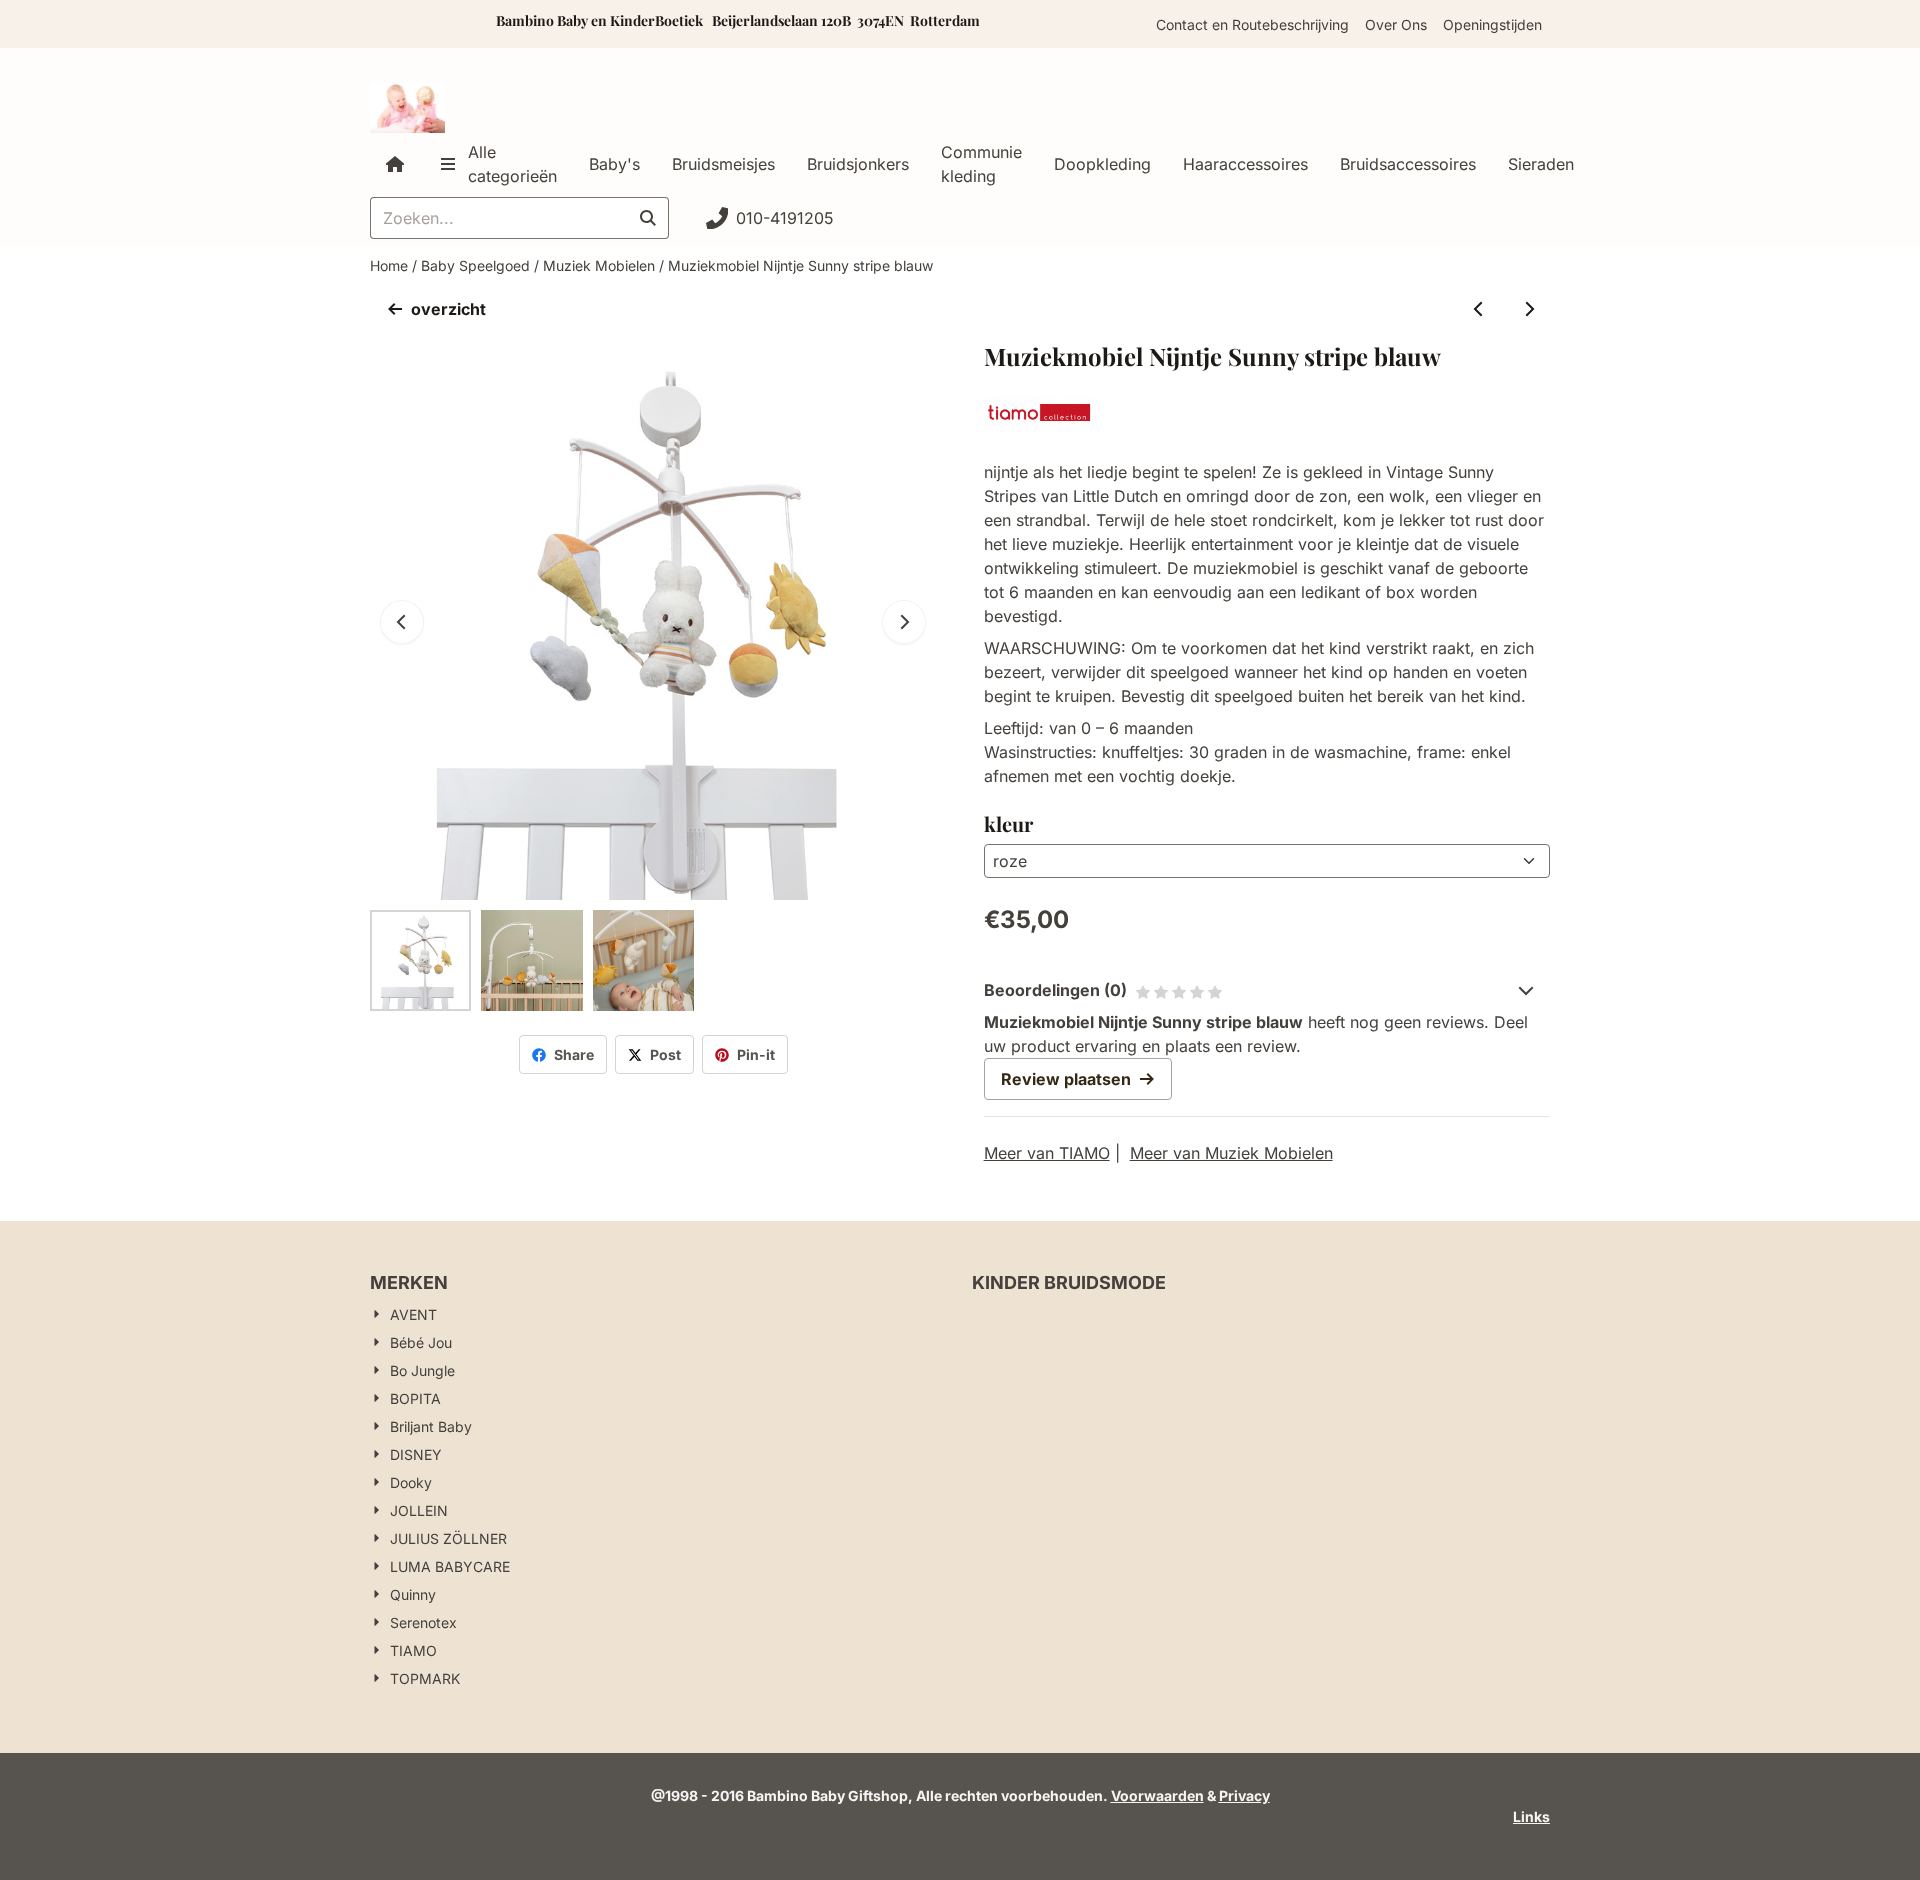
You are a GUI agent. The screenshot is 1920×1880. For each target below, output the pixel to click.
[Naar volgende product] (1529, 309)
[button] (904, 622)
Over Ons (1396, 24)
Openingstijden (1492, 24)
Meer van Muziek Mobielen (1231, 1153)
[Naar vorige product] (1479, 309)
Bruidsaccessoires (1408, 164)
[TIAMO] (1040, 424)
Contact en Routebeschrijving (1252, 24)
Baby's (614, 164)
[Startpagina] (395, 164)
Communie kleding (981, 164)
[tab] (1267, 990)
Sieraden (1541, 164)
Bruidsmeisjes (723, 164)
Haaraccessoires (1245, 164)
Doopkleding (1102, 164)
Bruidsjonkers (858, 164)
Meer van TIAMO (1047, 1153)
